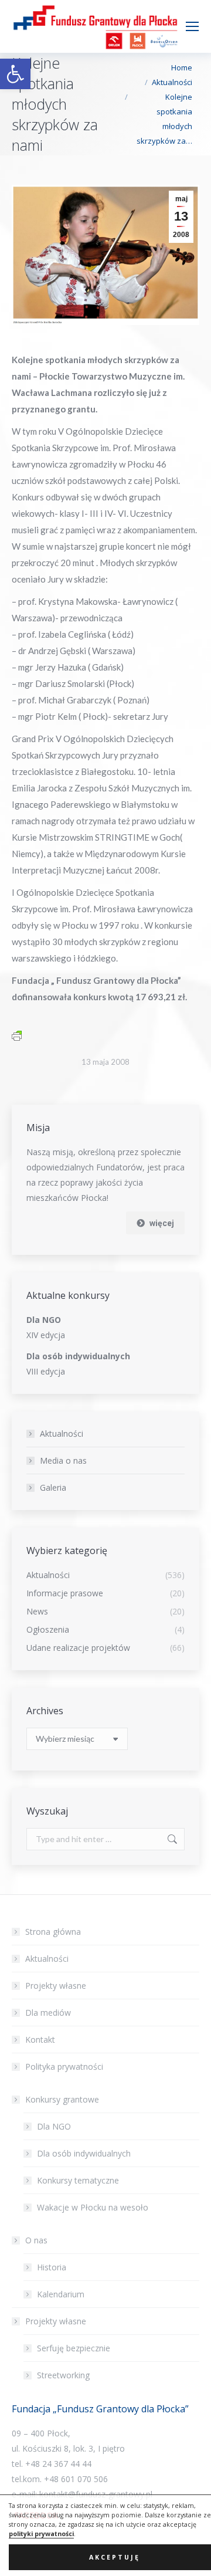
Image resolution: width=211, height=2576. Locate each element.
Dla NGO (54, 2126)
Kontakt (40, 2040)
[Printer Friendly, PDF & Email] (17, 1035)
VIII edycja (46, 1371)
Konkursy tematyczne (78, 2180)
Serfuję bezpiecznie (74, 2348)
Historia (52, 2267)
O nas (36, 2240)
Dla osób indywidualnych (84, 2153)
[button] (15, 74)
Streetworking (63, 2375)
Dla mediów (48, 2013)
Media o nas (63, 1460)
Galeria (53, 1487)
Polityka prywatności (64, 2066)
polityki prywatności (41, 2534)
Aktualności (62, 1433)
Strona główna (53, 1932)
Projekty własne (56, 1986)
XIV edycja (46, 1335)
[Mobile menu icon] (192, 26)
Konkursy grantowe (62, 2099)
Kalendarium (61, 2294)
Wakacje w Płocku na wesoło (93, 2207)
